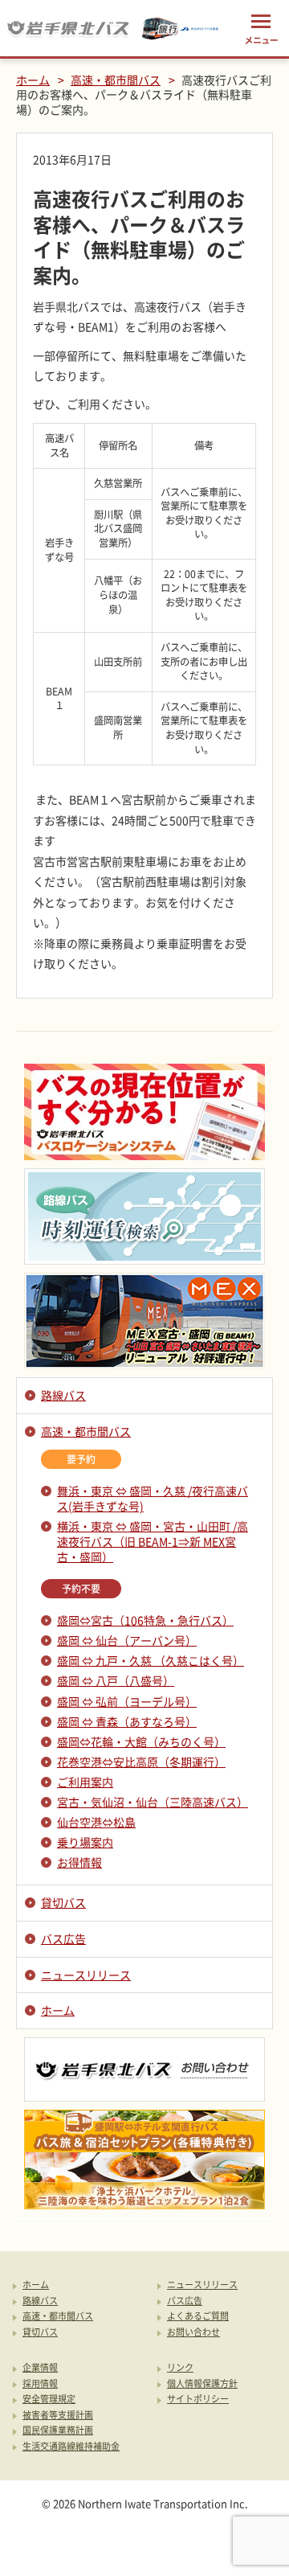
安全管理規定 (49, 2400)
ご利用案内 (85, 1782)
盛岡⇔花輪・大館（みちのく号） (141, 1741)
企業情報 (40, 2368)
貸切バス (63, 1902)
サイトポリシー (198, 2400)
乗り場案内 (85, 1842)
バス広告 (63, 1938)
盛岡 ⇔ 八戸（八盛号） (116, 1680)
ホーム (33, 80)
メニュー (261, 28)
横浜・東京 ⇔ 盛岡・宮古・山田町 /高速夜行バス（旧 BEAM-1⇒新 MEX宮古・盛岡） (153, 1541)
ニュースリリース (86, 1975)
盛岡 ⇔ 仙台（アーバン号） (127, 1640)
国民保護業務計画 (58, 2431)
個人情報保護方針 (202, 2384)
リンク (180, 2368)
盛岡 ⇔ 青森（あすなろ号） (127, 1721)
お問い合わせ (193, 2333)
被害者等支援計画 (58, 2416)
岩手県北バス (68, 28)
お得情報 (79, 1862)
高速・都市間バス (116, 80)
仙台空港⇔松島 (96, 1822)
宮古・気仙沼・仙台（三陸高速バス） (153, 1802)
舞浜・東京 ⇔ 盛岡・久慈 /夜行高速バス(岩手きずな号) (153, 1498)
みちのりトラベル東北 (181, 28)
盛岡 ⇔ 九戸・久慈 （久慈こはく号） (151, 1660)
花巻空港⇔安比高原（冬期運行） (141, 1762)
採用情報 (40, 2384)
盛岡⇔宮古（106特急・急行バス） (145, 1620)
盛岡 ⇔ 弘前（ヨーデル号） (127, 1701)
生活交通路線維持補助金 (71, 2447)
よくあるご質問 (198, 2317)
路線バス (63, 1395)
